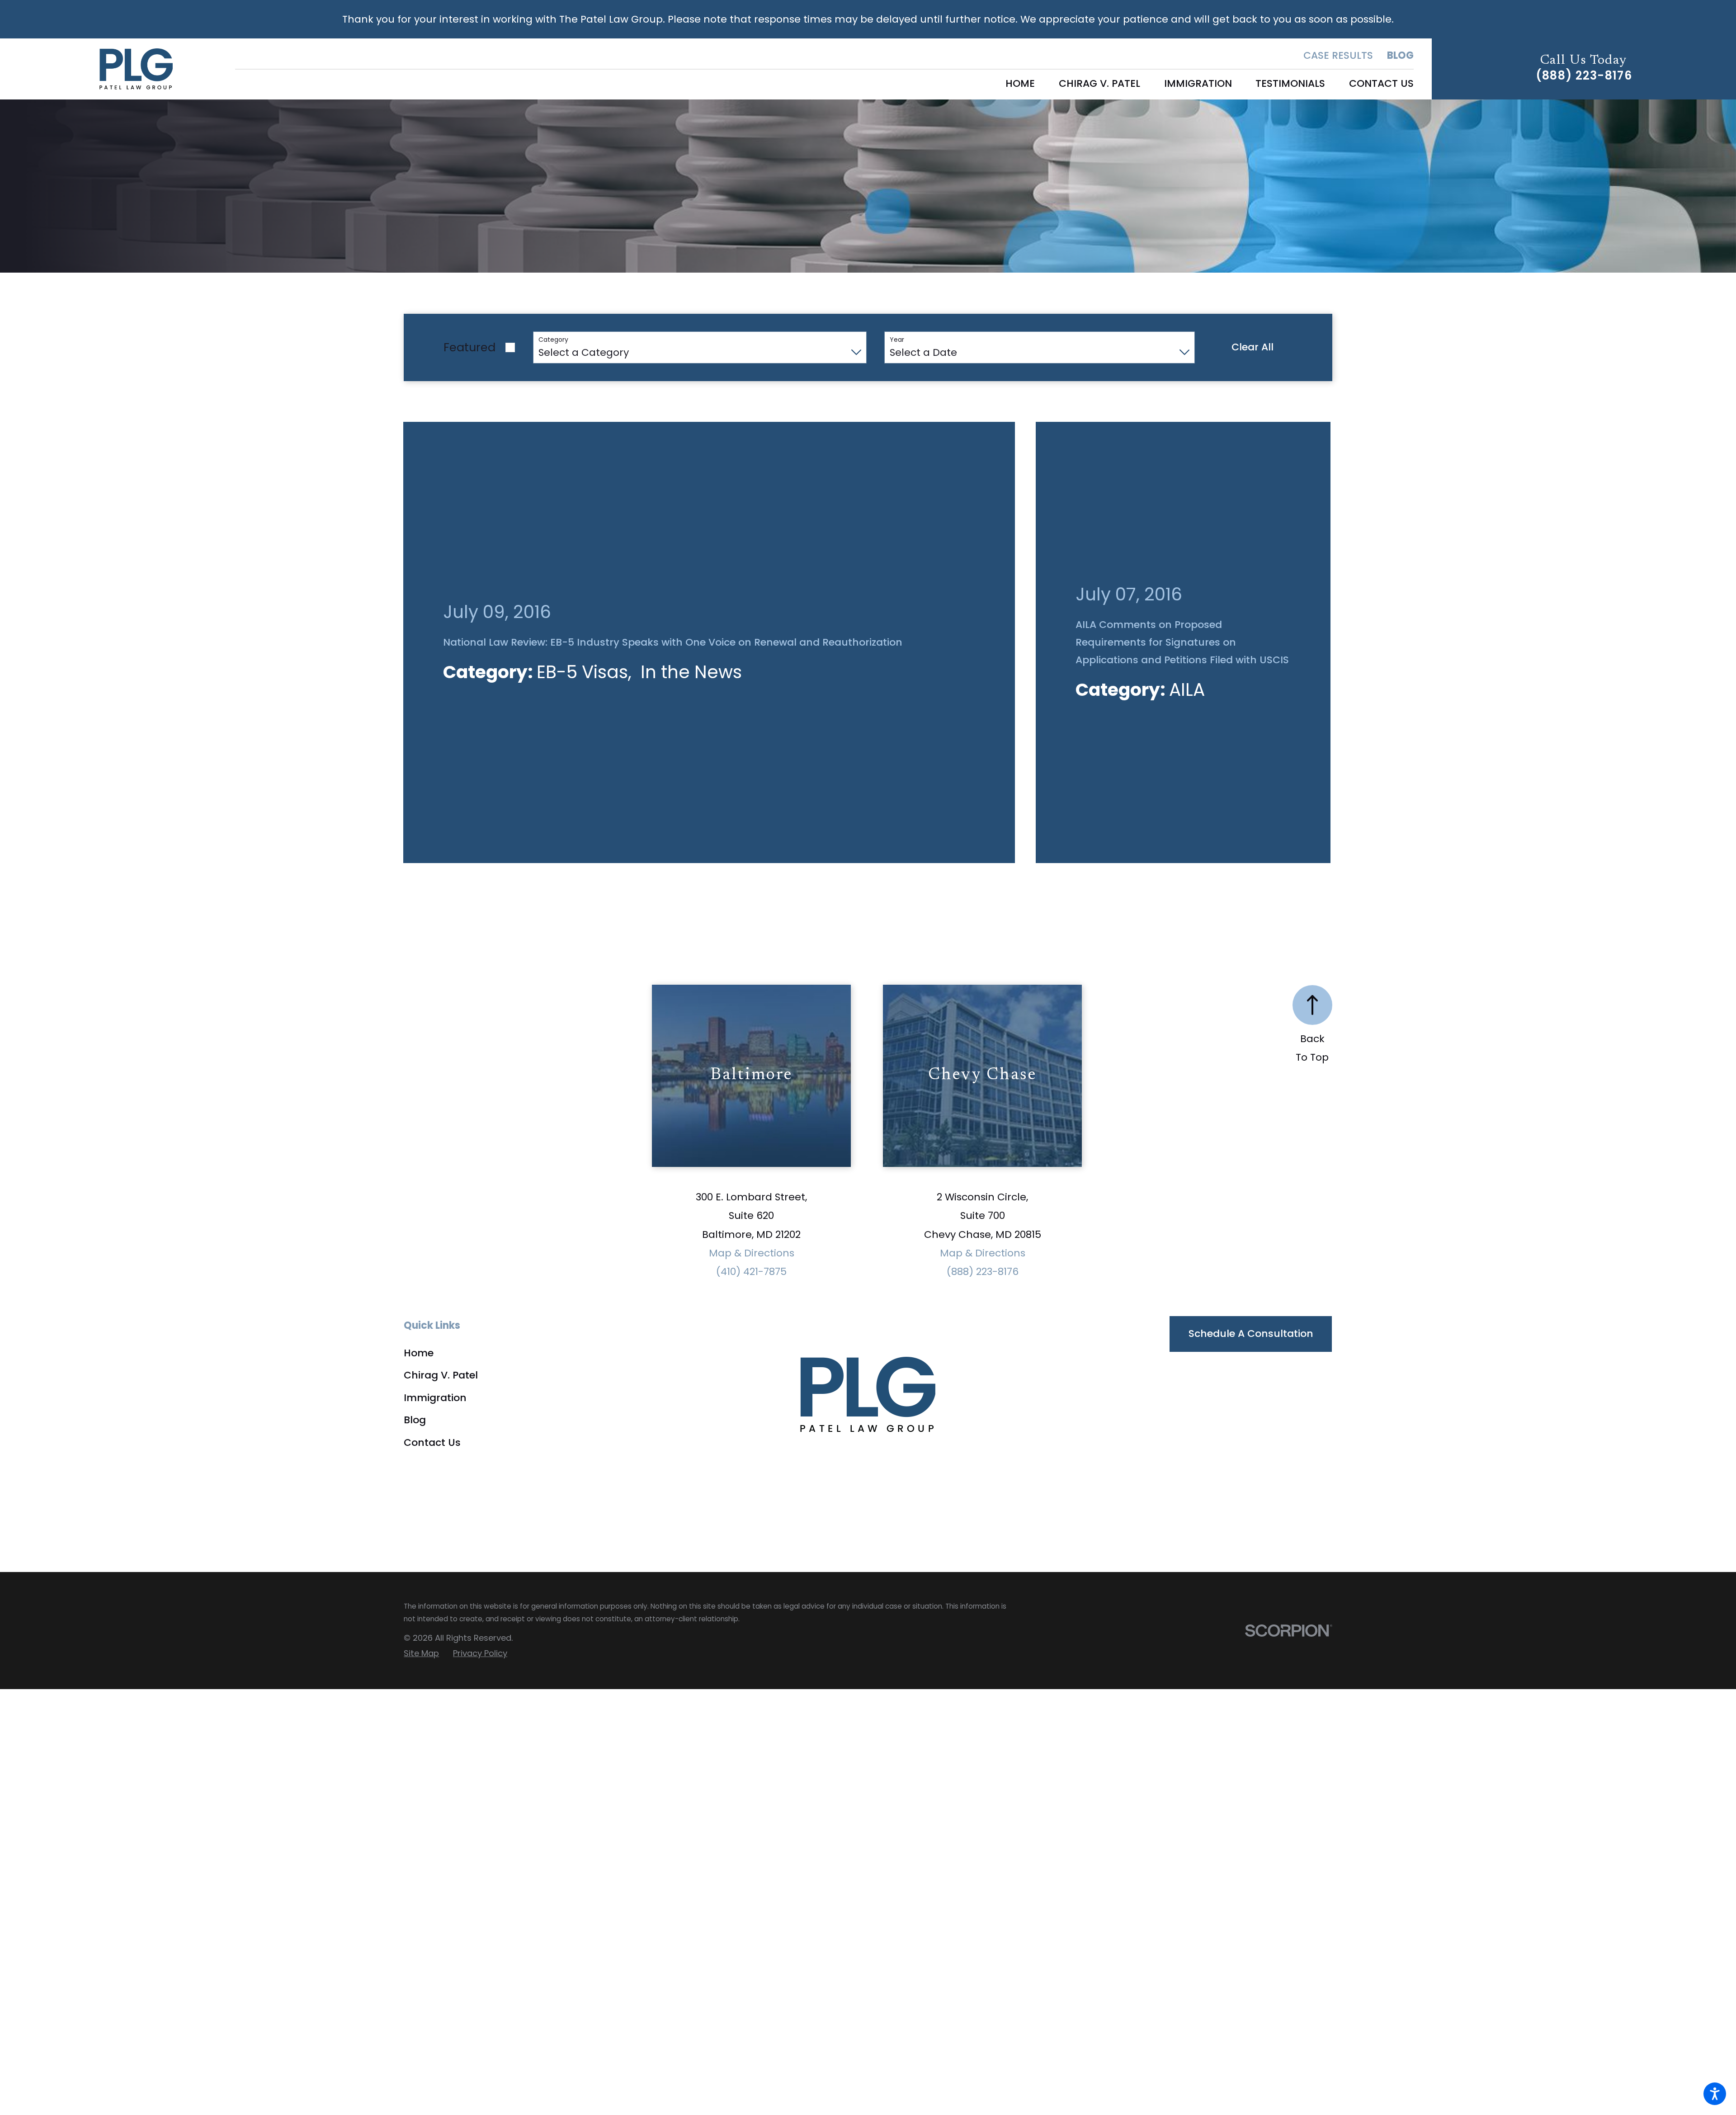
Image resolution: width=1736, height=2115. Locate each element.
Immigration (435, 1205)
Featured (469, 347)
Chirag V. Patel (441, 1182)
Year (897, 340)
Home (419, 1160)
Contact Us (432, 1249)
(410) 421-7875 (751, 1079)
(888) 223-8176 (1584, 76)
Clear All (1252, 347)
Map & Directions (752, 1060)
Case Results (1338, 55)
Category (553, 340)
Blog (1400, 55)
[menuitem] (1020, 84)
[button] (1715, 2094)
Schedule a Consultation (1251, 1140)
